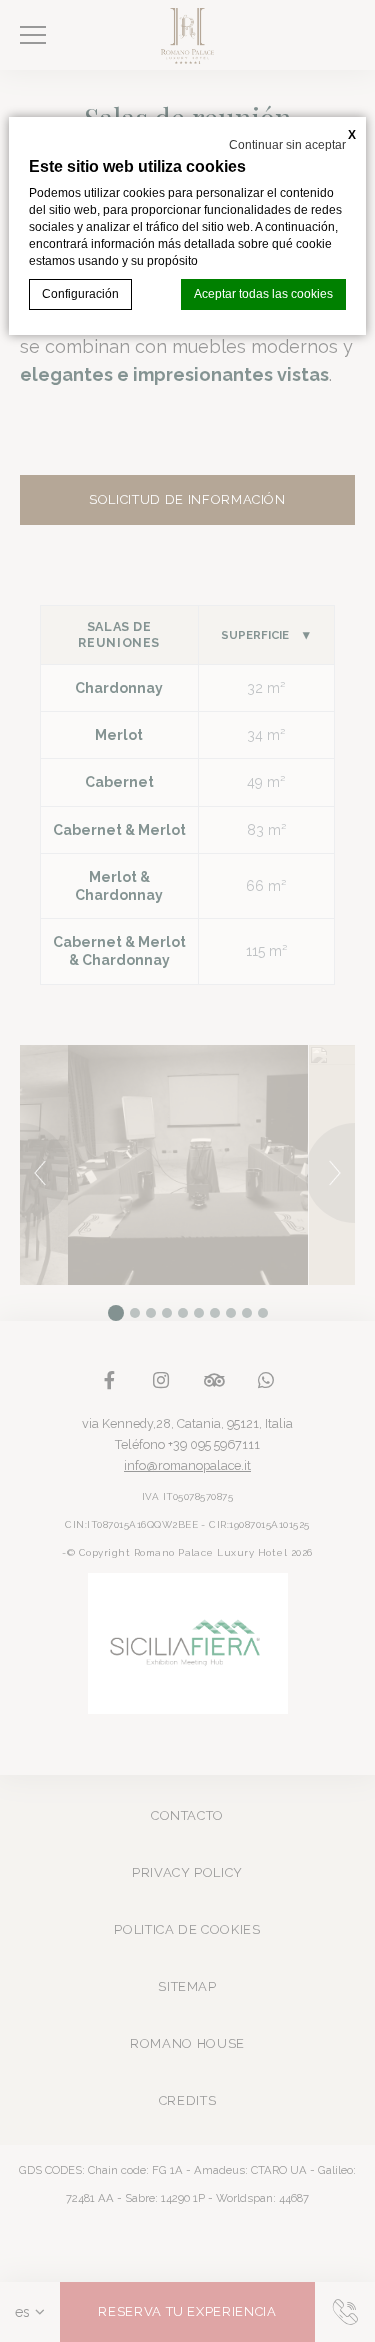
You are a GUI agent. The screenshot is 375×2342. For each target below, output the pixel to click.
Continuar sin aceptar (287, 145)
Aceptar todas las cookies (263, 294)
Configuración (80, 294)
